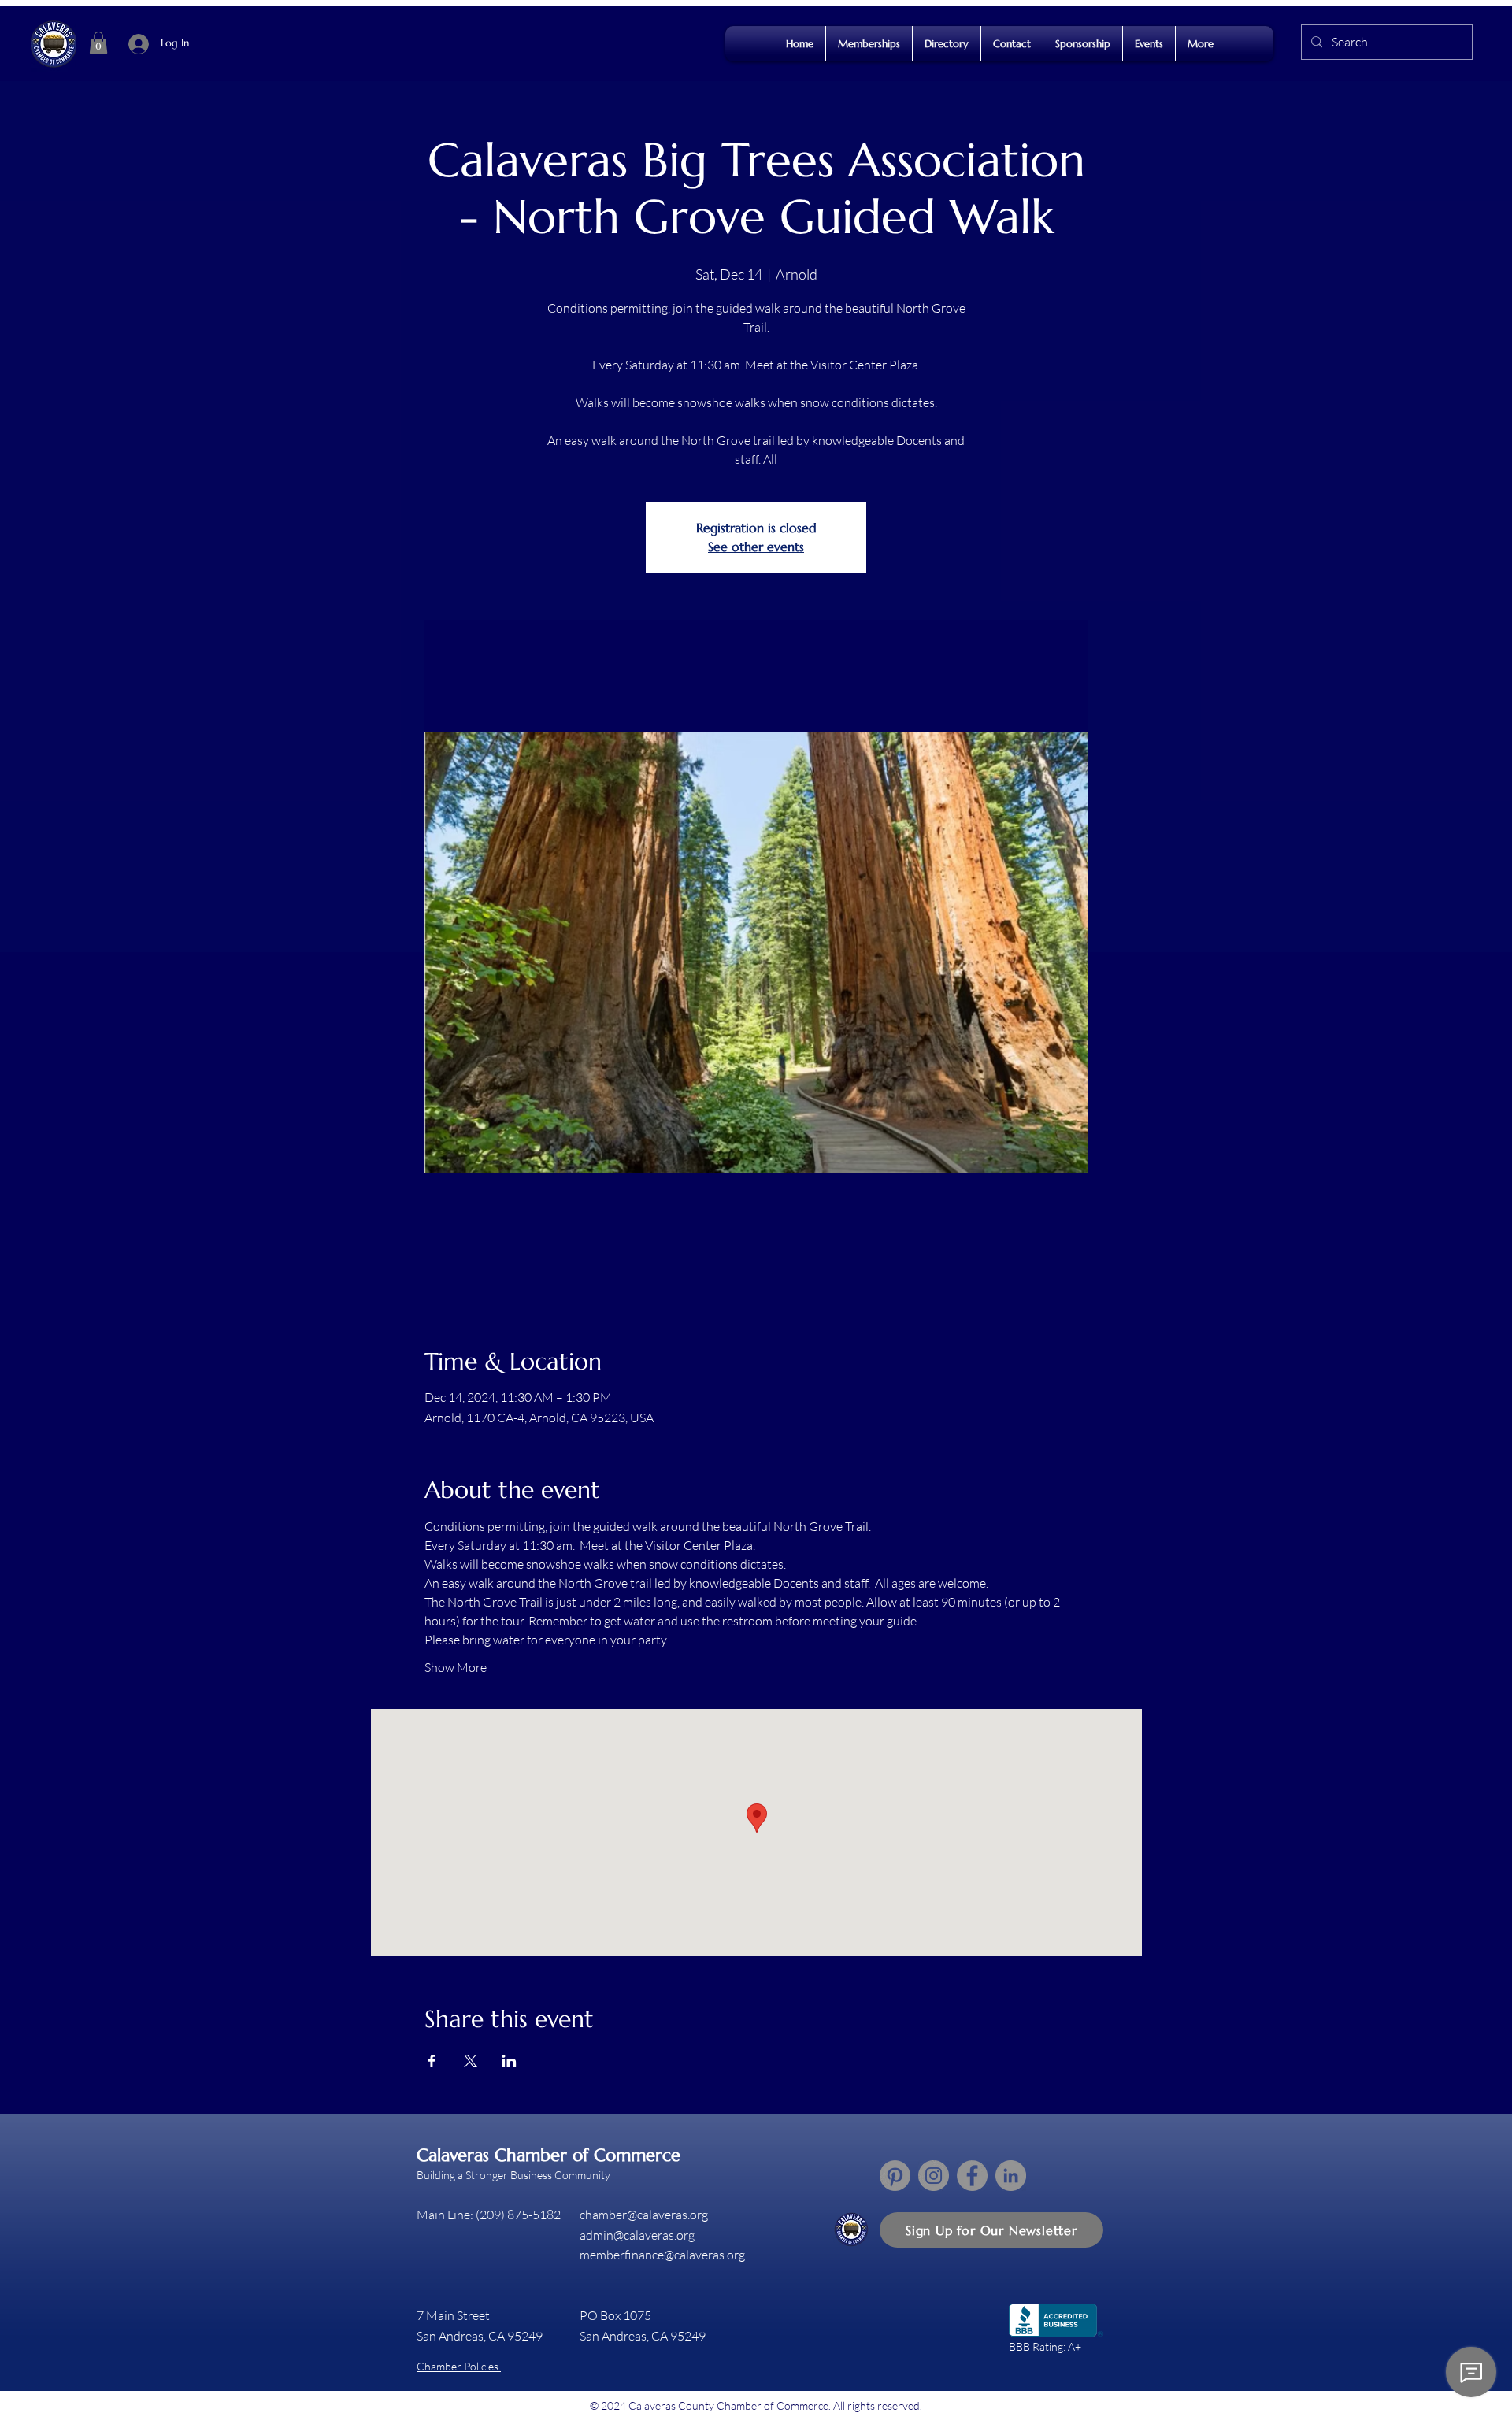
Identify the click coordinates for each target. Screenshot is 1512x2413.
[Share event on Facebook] (432, 2061)
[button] (98, 43)
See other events (756, 547)
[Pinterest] (895, 2176)
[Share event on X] (471, 2061)
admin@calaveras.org (637, 2235)
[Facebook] (972, 2176)
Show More (456, 1667)
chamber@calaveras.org (644, 2215)
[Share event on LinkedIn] (509, 2061)
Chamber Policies (459, 2366)
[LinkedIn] (1011, 2176)
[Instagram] (934, 2176)
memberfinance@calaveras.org (662, 2255)
